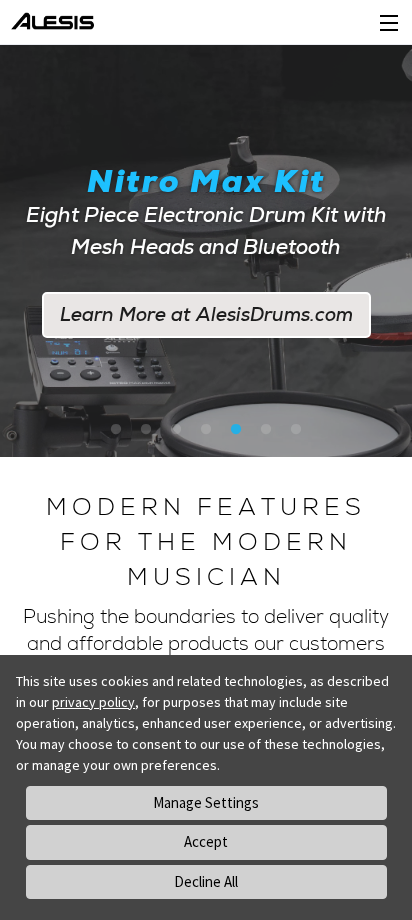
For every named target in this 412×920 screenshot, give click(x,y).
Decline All (206, 881)
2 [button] (146, 430)
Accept (206, 841)
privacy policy (93, 702)
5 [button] (236, 430)
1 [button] (116, 430)
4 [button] (206, 430)
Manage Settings (206, 802)
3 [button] (176, 430)
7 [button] (296, 430)
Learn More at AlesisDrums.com (206, 314)
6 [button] (266, 430)
